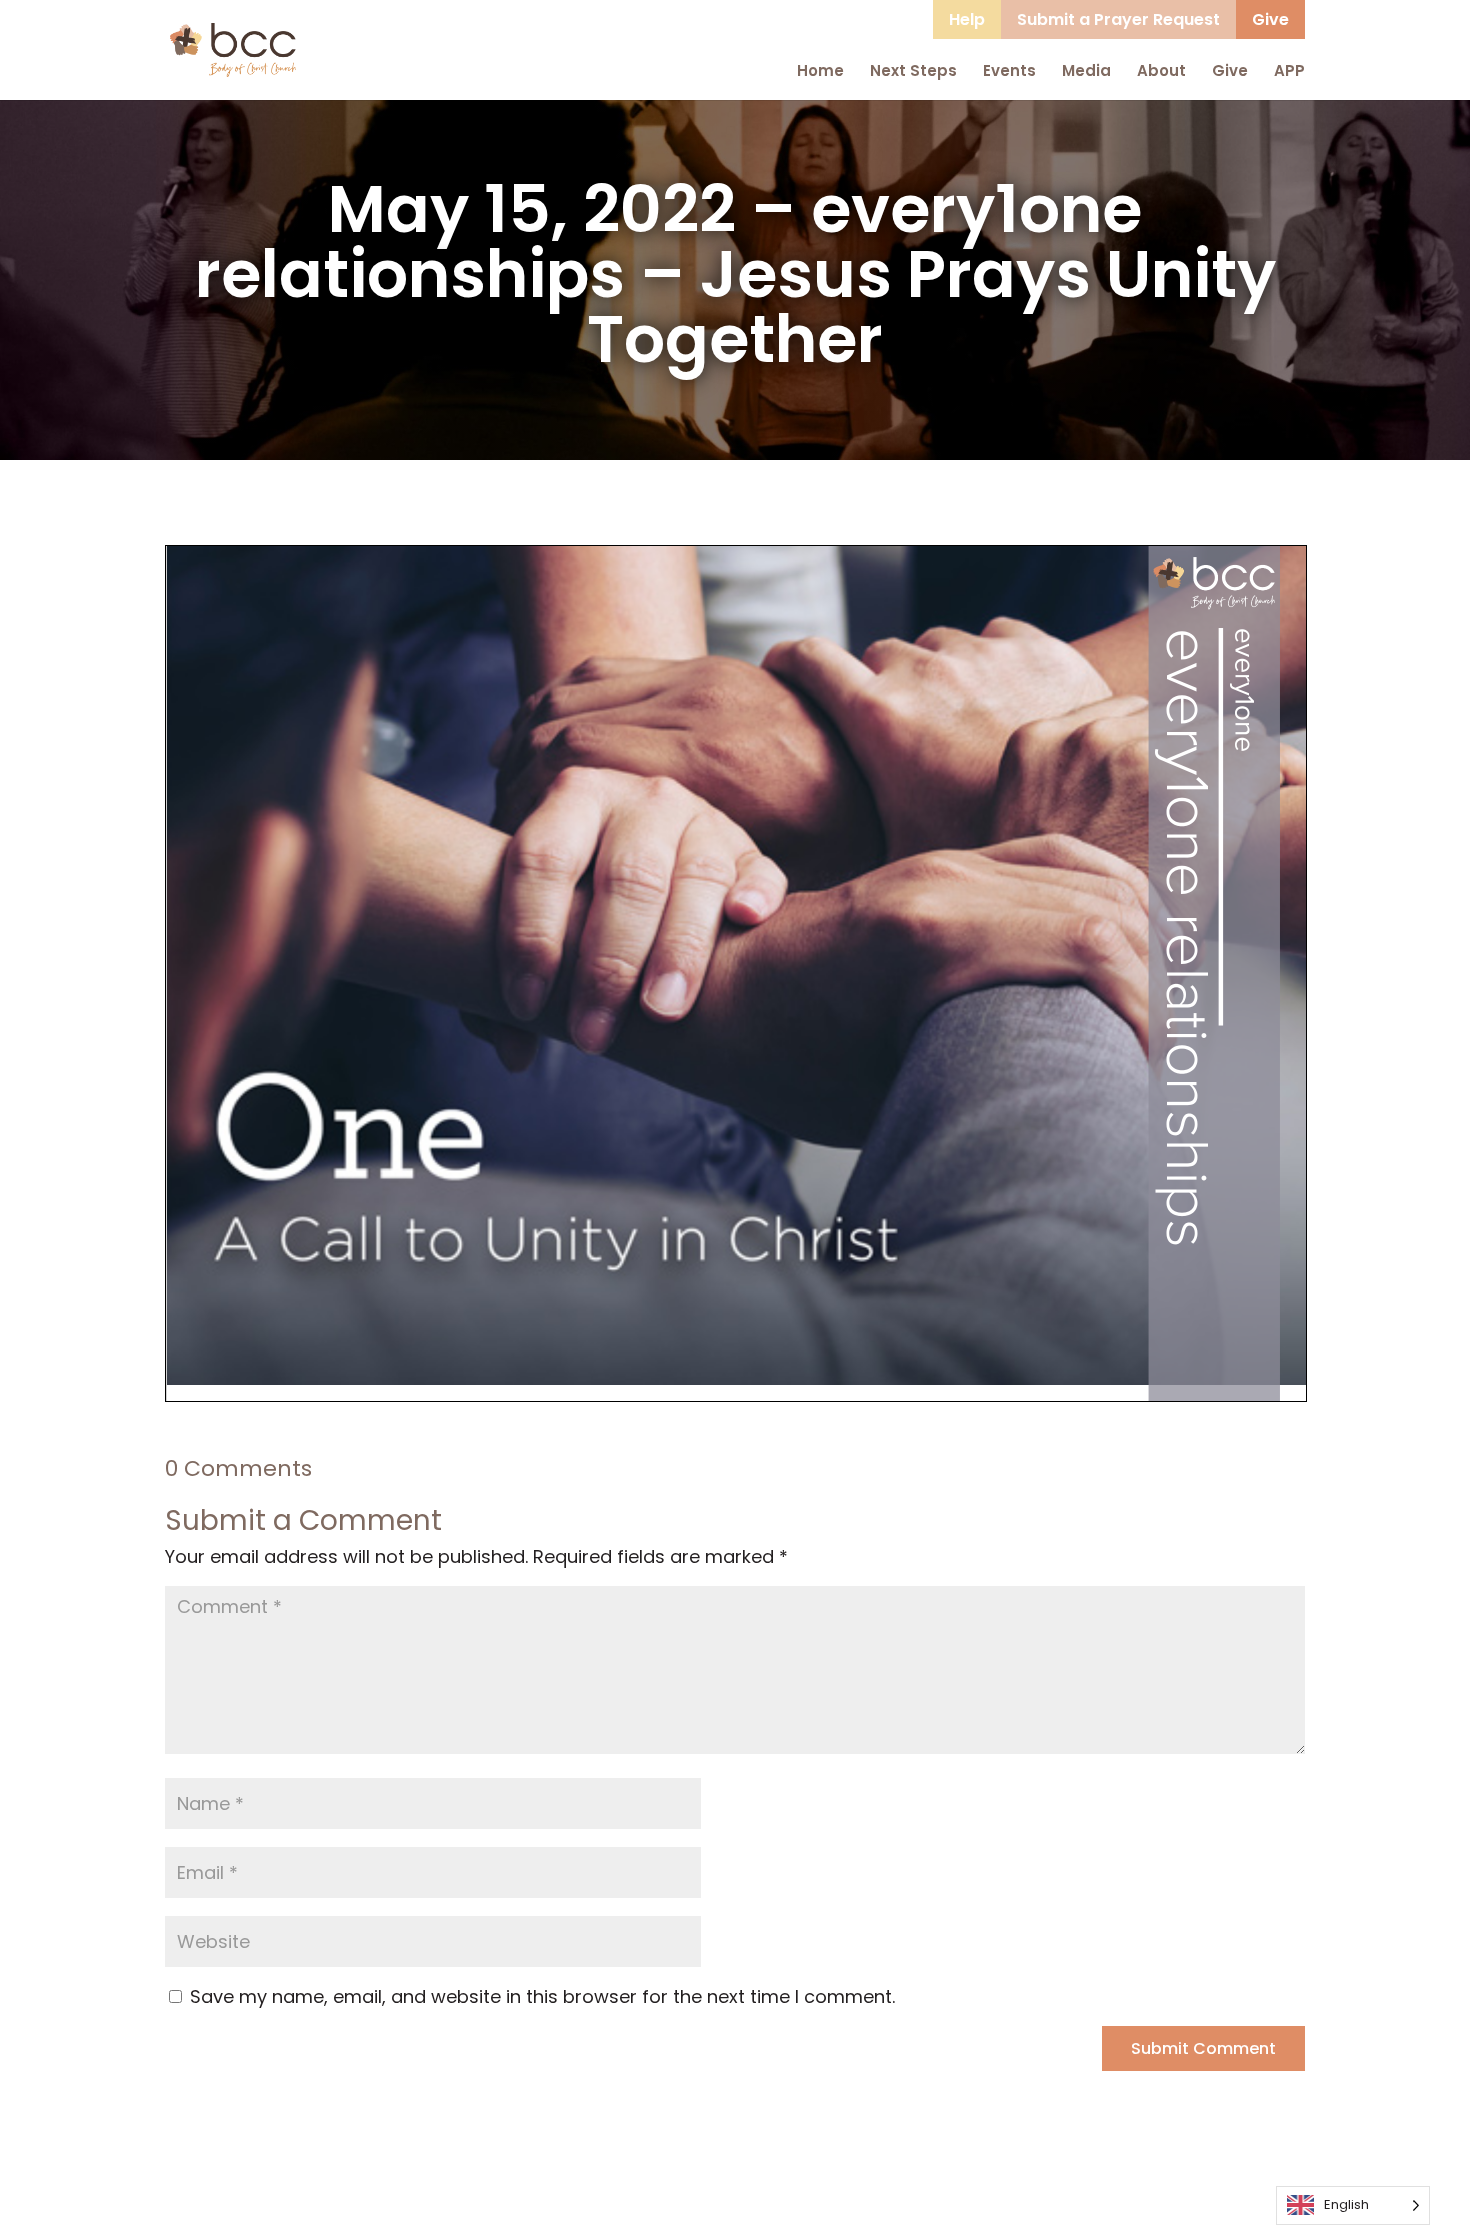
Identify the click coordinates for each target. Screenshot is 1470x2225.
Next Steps (913, 70)
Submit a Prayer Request (1118, 19)
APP (1289, 70)
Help (967, 19)
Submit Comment (1203, 2048)
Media (1086, 70)
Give (1270, 19)
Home (820, 70)
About (1161, 70)
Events (1009, 70)
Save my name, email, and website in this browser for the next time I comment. (542, 1996)
